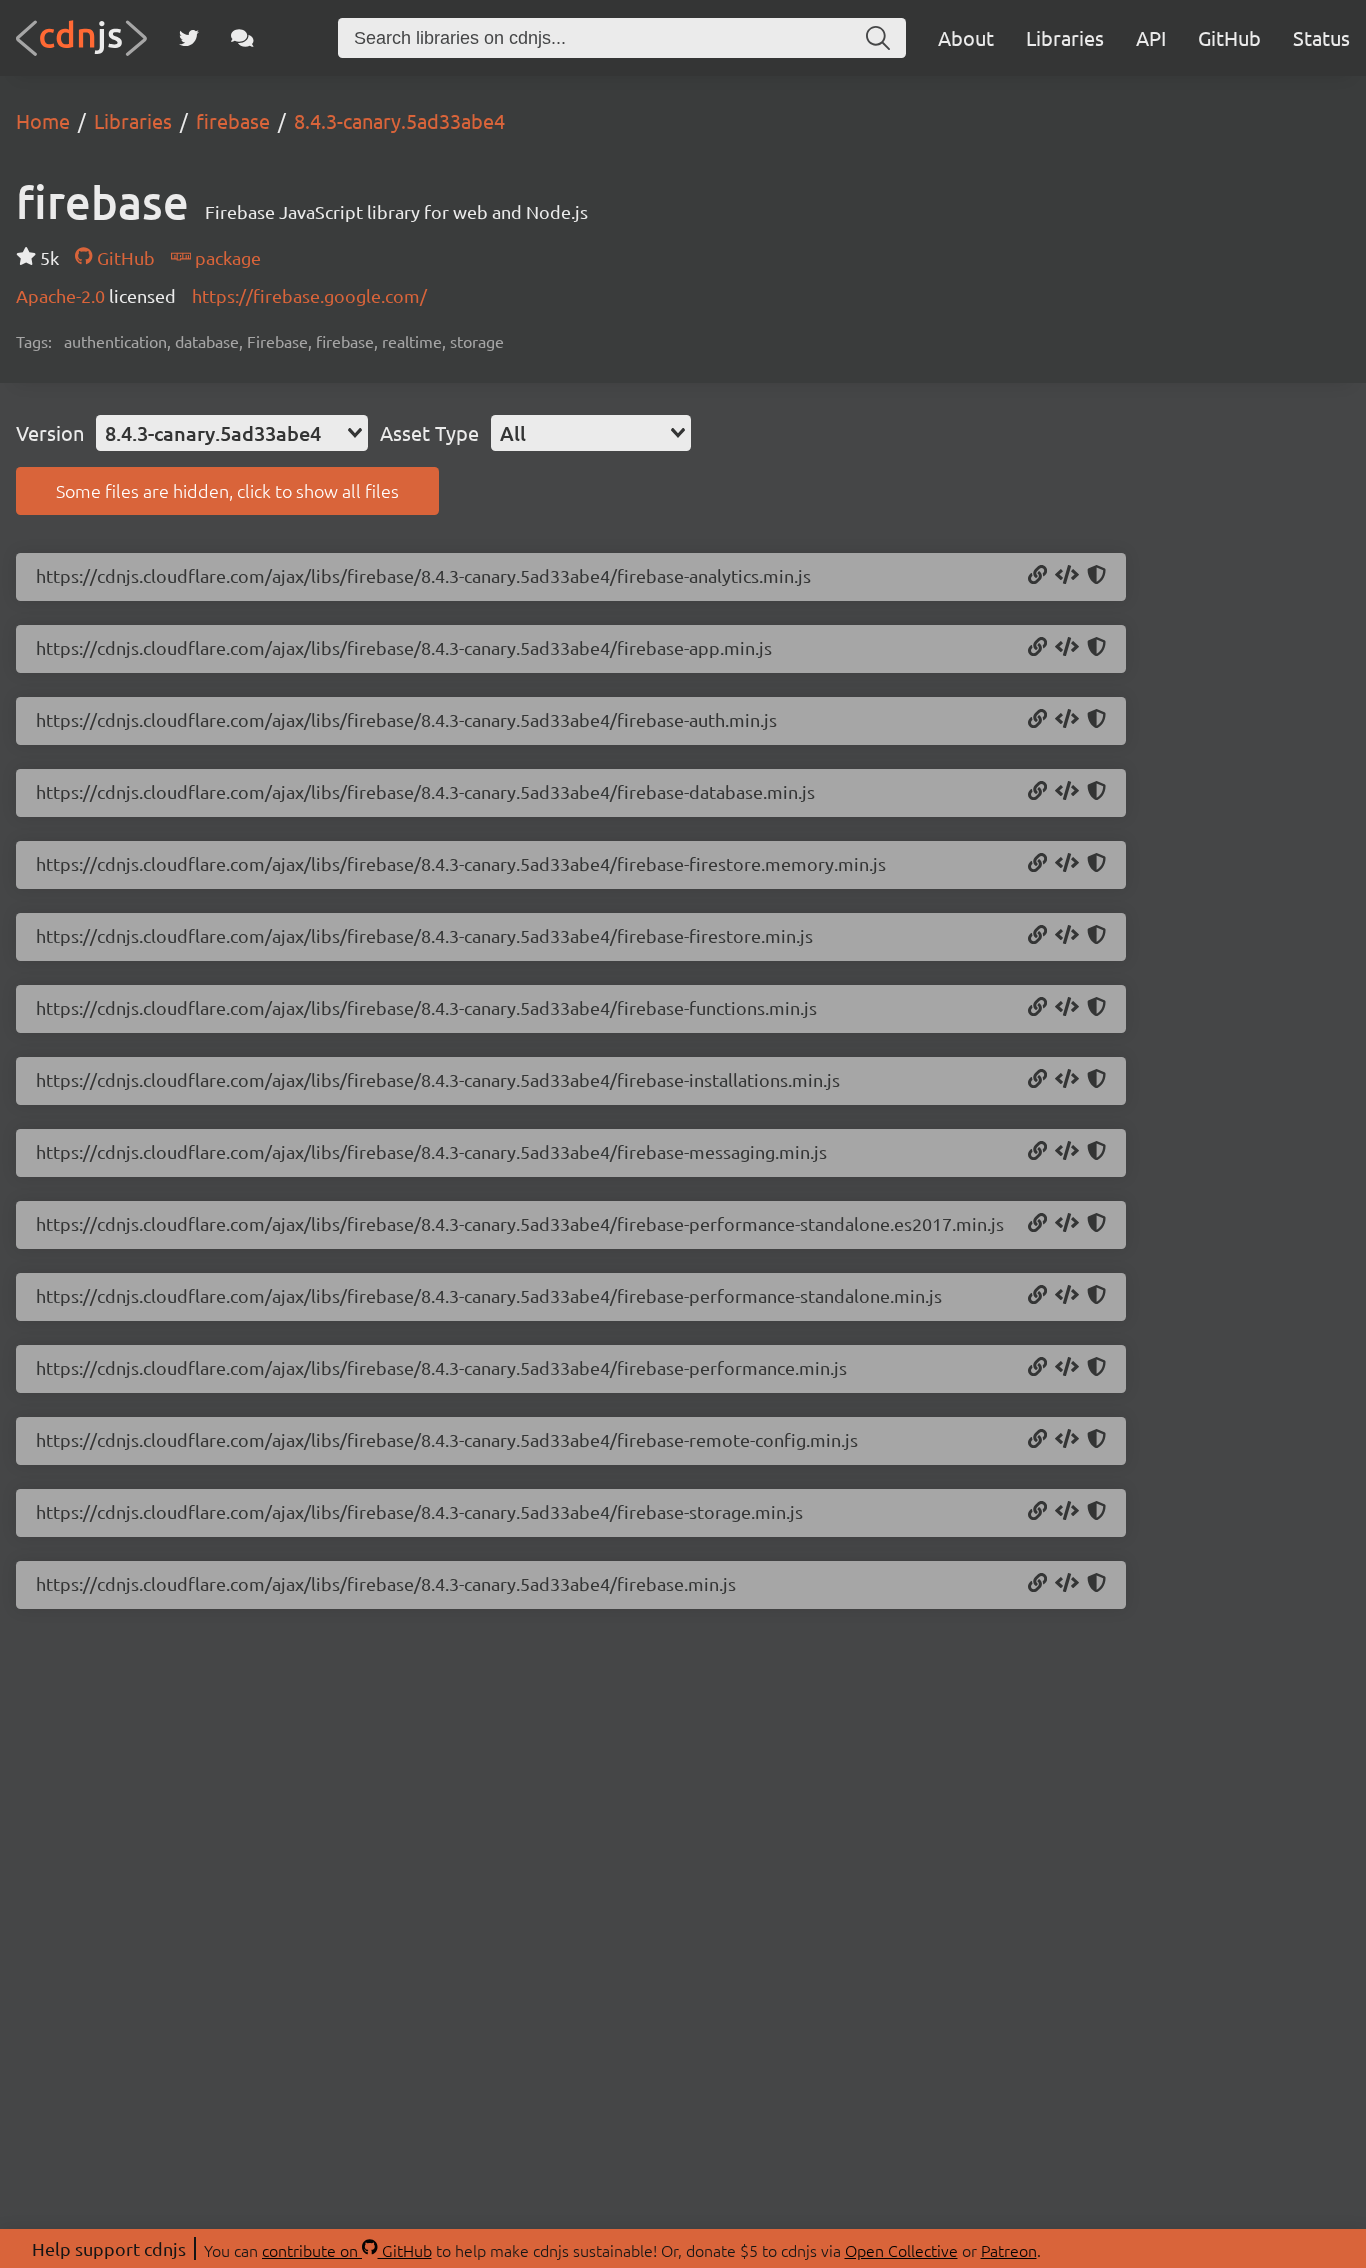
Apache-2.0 (62, 295)
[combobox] (232, 433)
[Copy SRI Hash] (1096, 576)
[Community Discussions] (242, 38)
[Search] (878, 38)
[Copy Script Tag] (1067, 576)
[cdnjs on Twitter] (189, 38)
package (226, 257)
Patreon (1009, 2250)
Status (1321, 37)
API (1151, 37)
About (966, 37)
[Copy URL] (1037, 576)
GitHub (1229, 37)
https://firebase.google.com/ (309, 295)
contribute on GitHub (347, 2250)
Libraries (1065, 37)
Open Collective (901, 2250)
